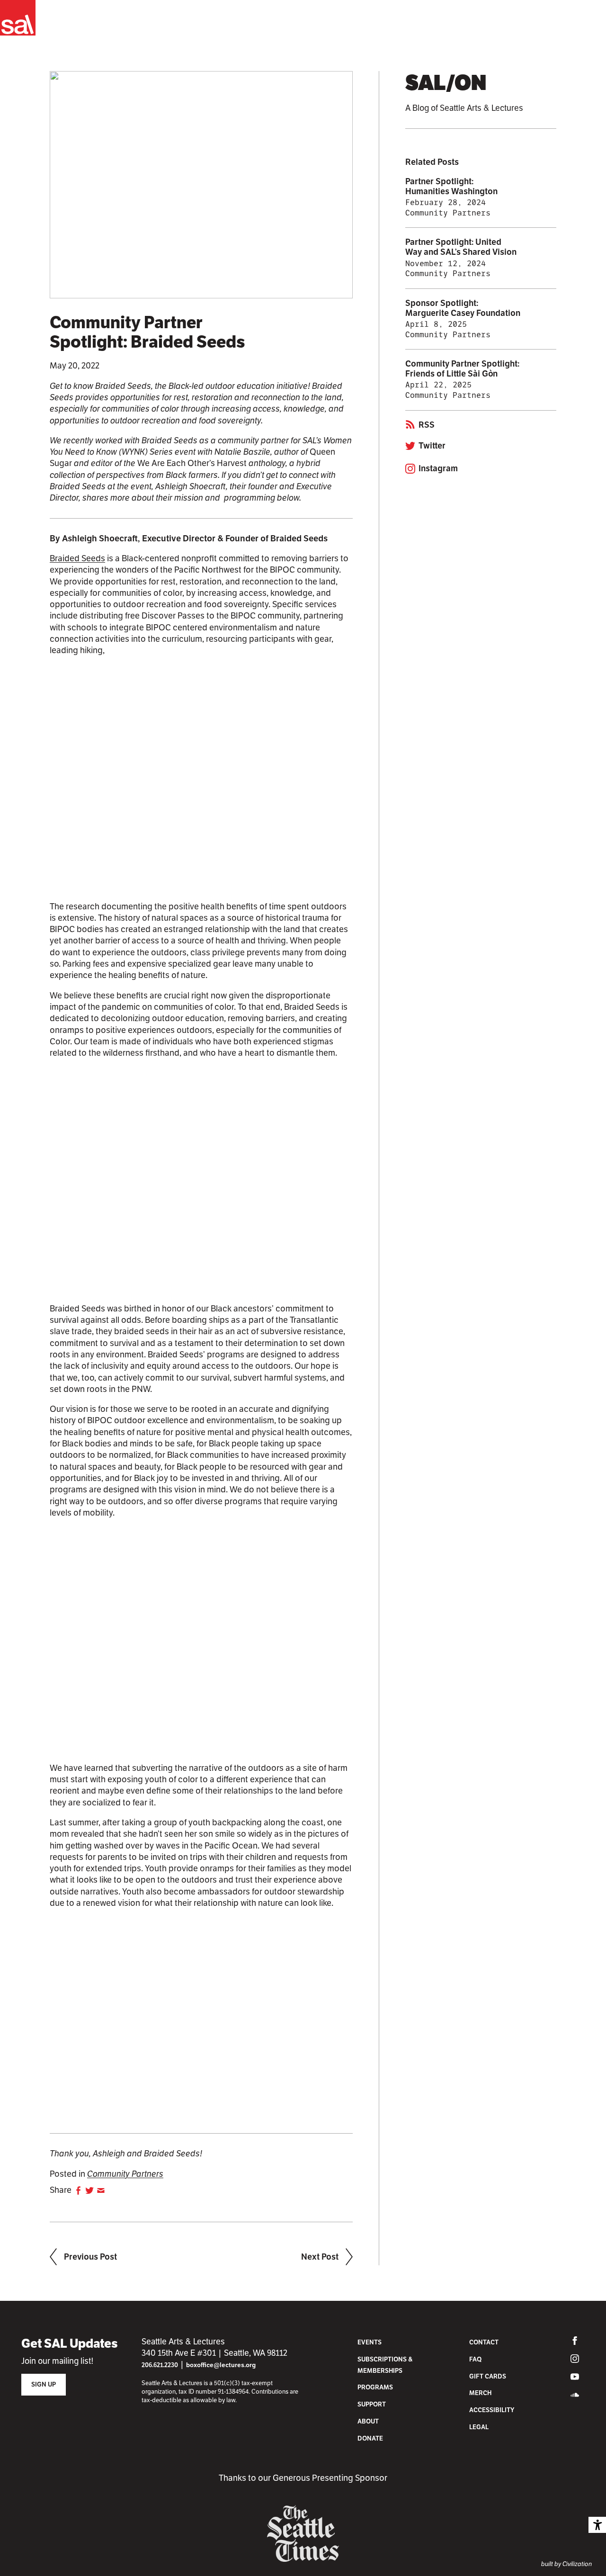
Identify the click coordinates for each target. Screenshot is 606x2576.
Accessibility (492, 2410)
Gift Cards (488, 2376)
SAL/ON (446, 83)
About (368, 2421)
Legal (479, 2427)
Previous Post (90, 2257)
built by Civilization (566, 2564)
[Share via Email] (101, 2190)
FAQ (475, 2359)
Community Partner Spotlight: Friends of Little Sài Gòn (462, 369)
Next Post (320, 2257)
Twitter (432, 446)
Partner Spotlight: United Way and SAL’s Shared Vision (461, 247)
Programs (375, 2387)
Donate (370, 2438)
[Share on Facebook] (78, 2190)
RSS (427, 425)
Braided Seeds (77, 558)
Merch (480, 2393)
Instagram (438, 469)
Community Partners (125, 2174)
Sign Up (44, 2384)
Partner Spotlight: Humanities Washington (451, 186)
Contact (484, 2342)
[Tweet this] (89, 2190)
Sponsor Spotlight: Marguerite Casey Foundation (463, 308)
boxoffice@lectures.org (221, 2365)
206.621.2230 (160, 2365)
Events (370, 2342)
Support (372, 2404)
